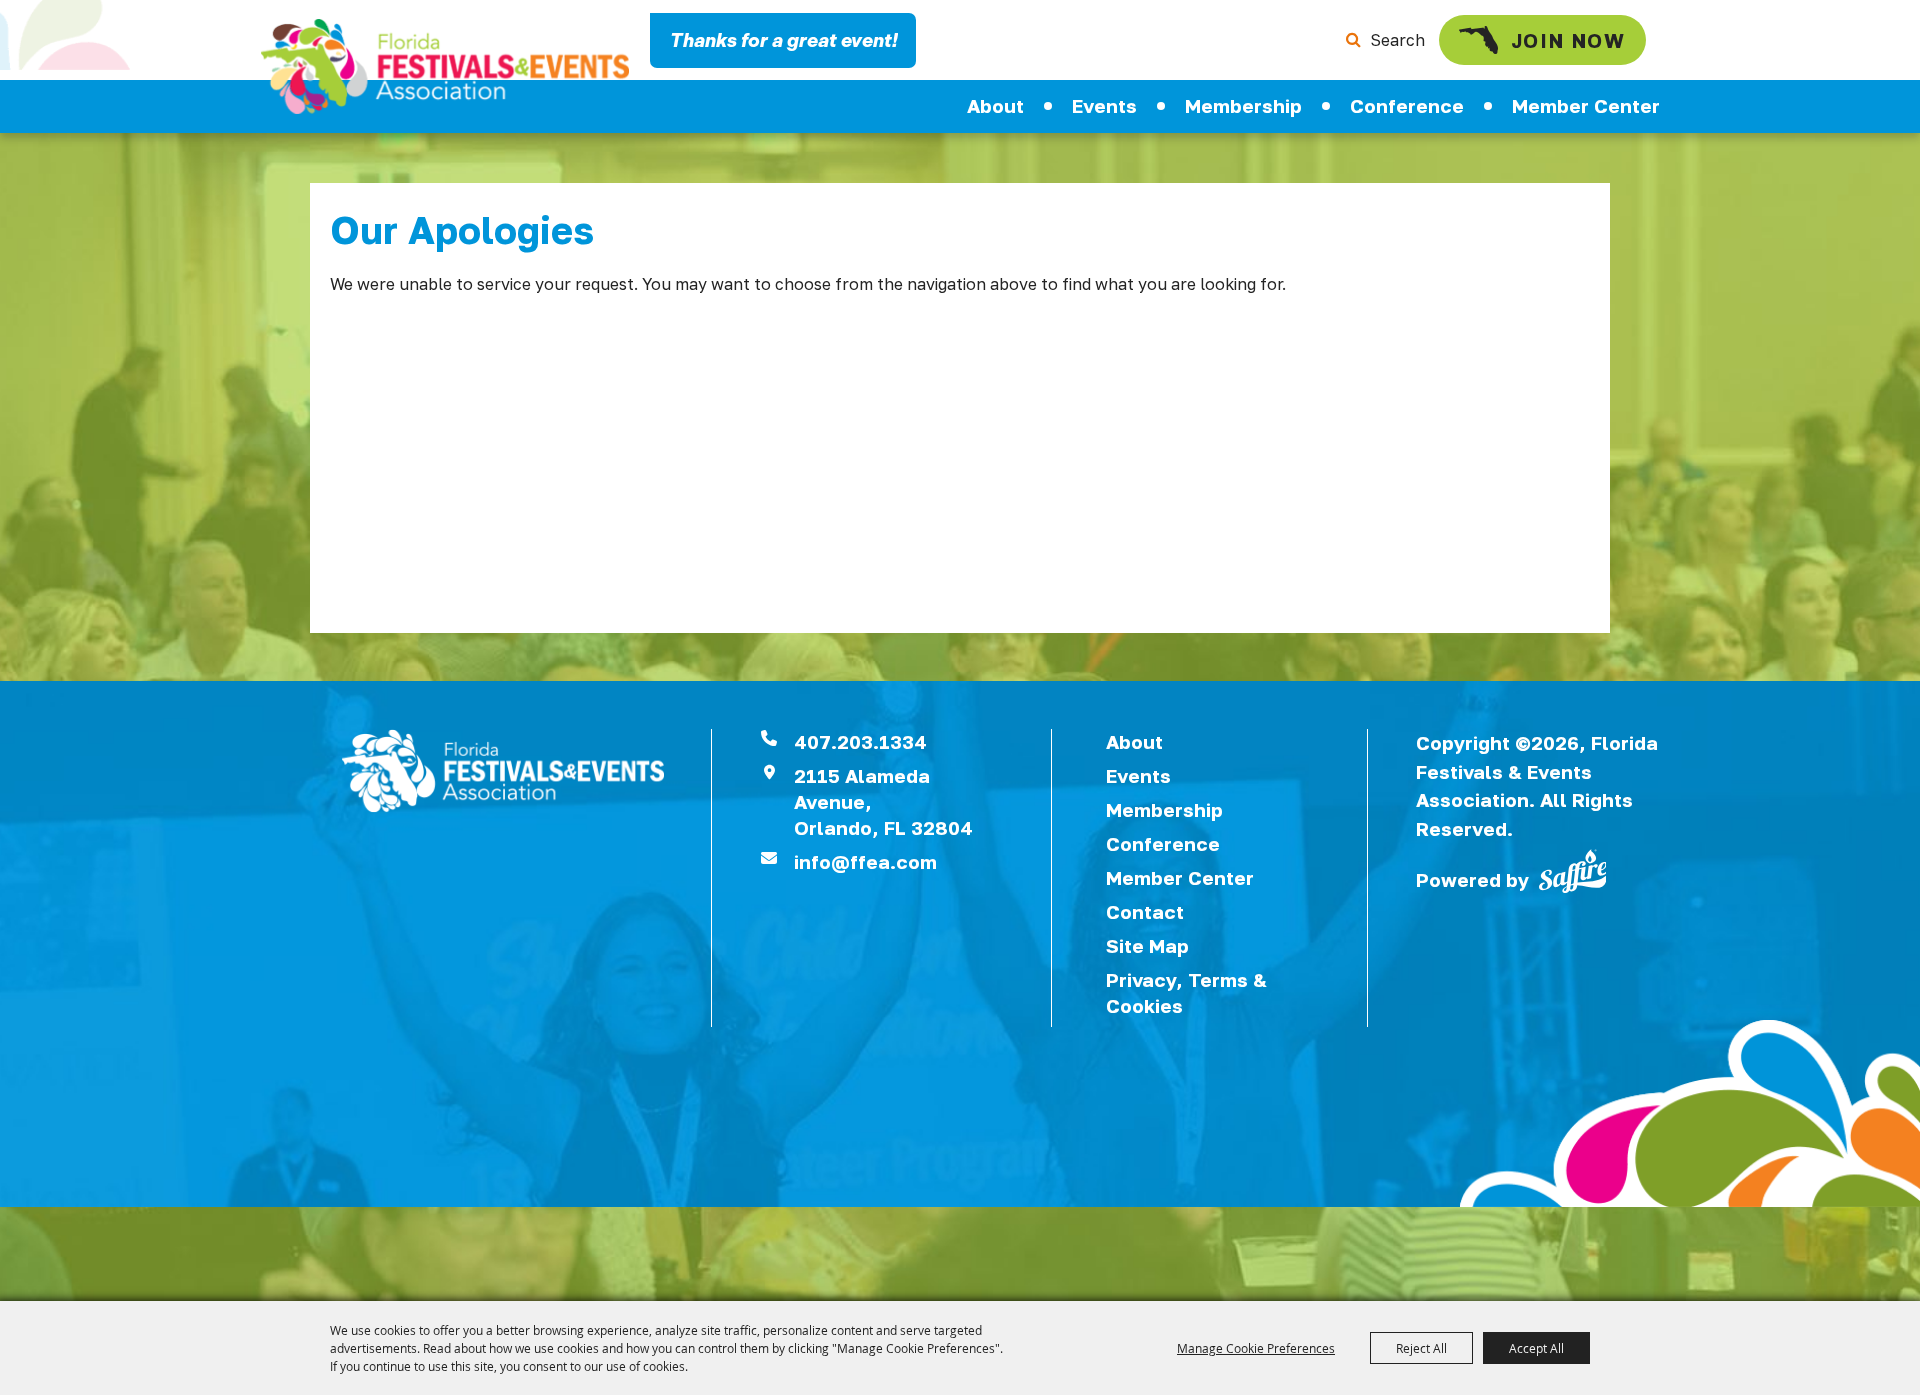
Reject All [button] (1421, 1348)
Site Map (1147, 945)
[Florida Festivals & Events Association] (445, 66)
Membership (1243, 105)
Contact (1145, 911)
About (995, 105)
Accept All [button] (1536, 1348)
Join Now (1568, 40)
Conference (1407, 105)
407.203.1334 (860, 741)
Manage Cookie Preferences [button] (1256, 1348)
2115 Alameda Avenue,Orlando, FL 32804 (883, 801)
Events (1104, 105)
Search (1397, 40)
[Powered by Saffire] (1573, 869)
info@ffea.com (865, 861)
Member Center (1586, 105)
